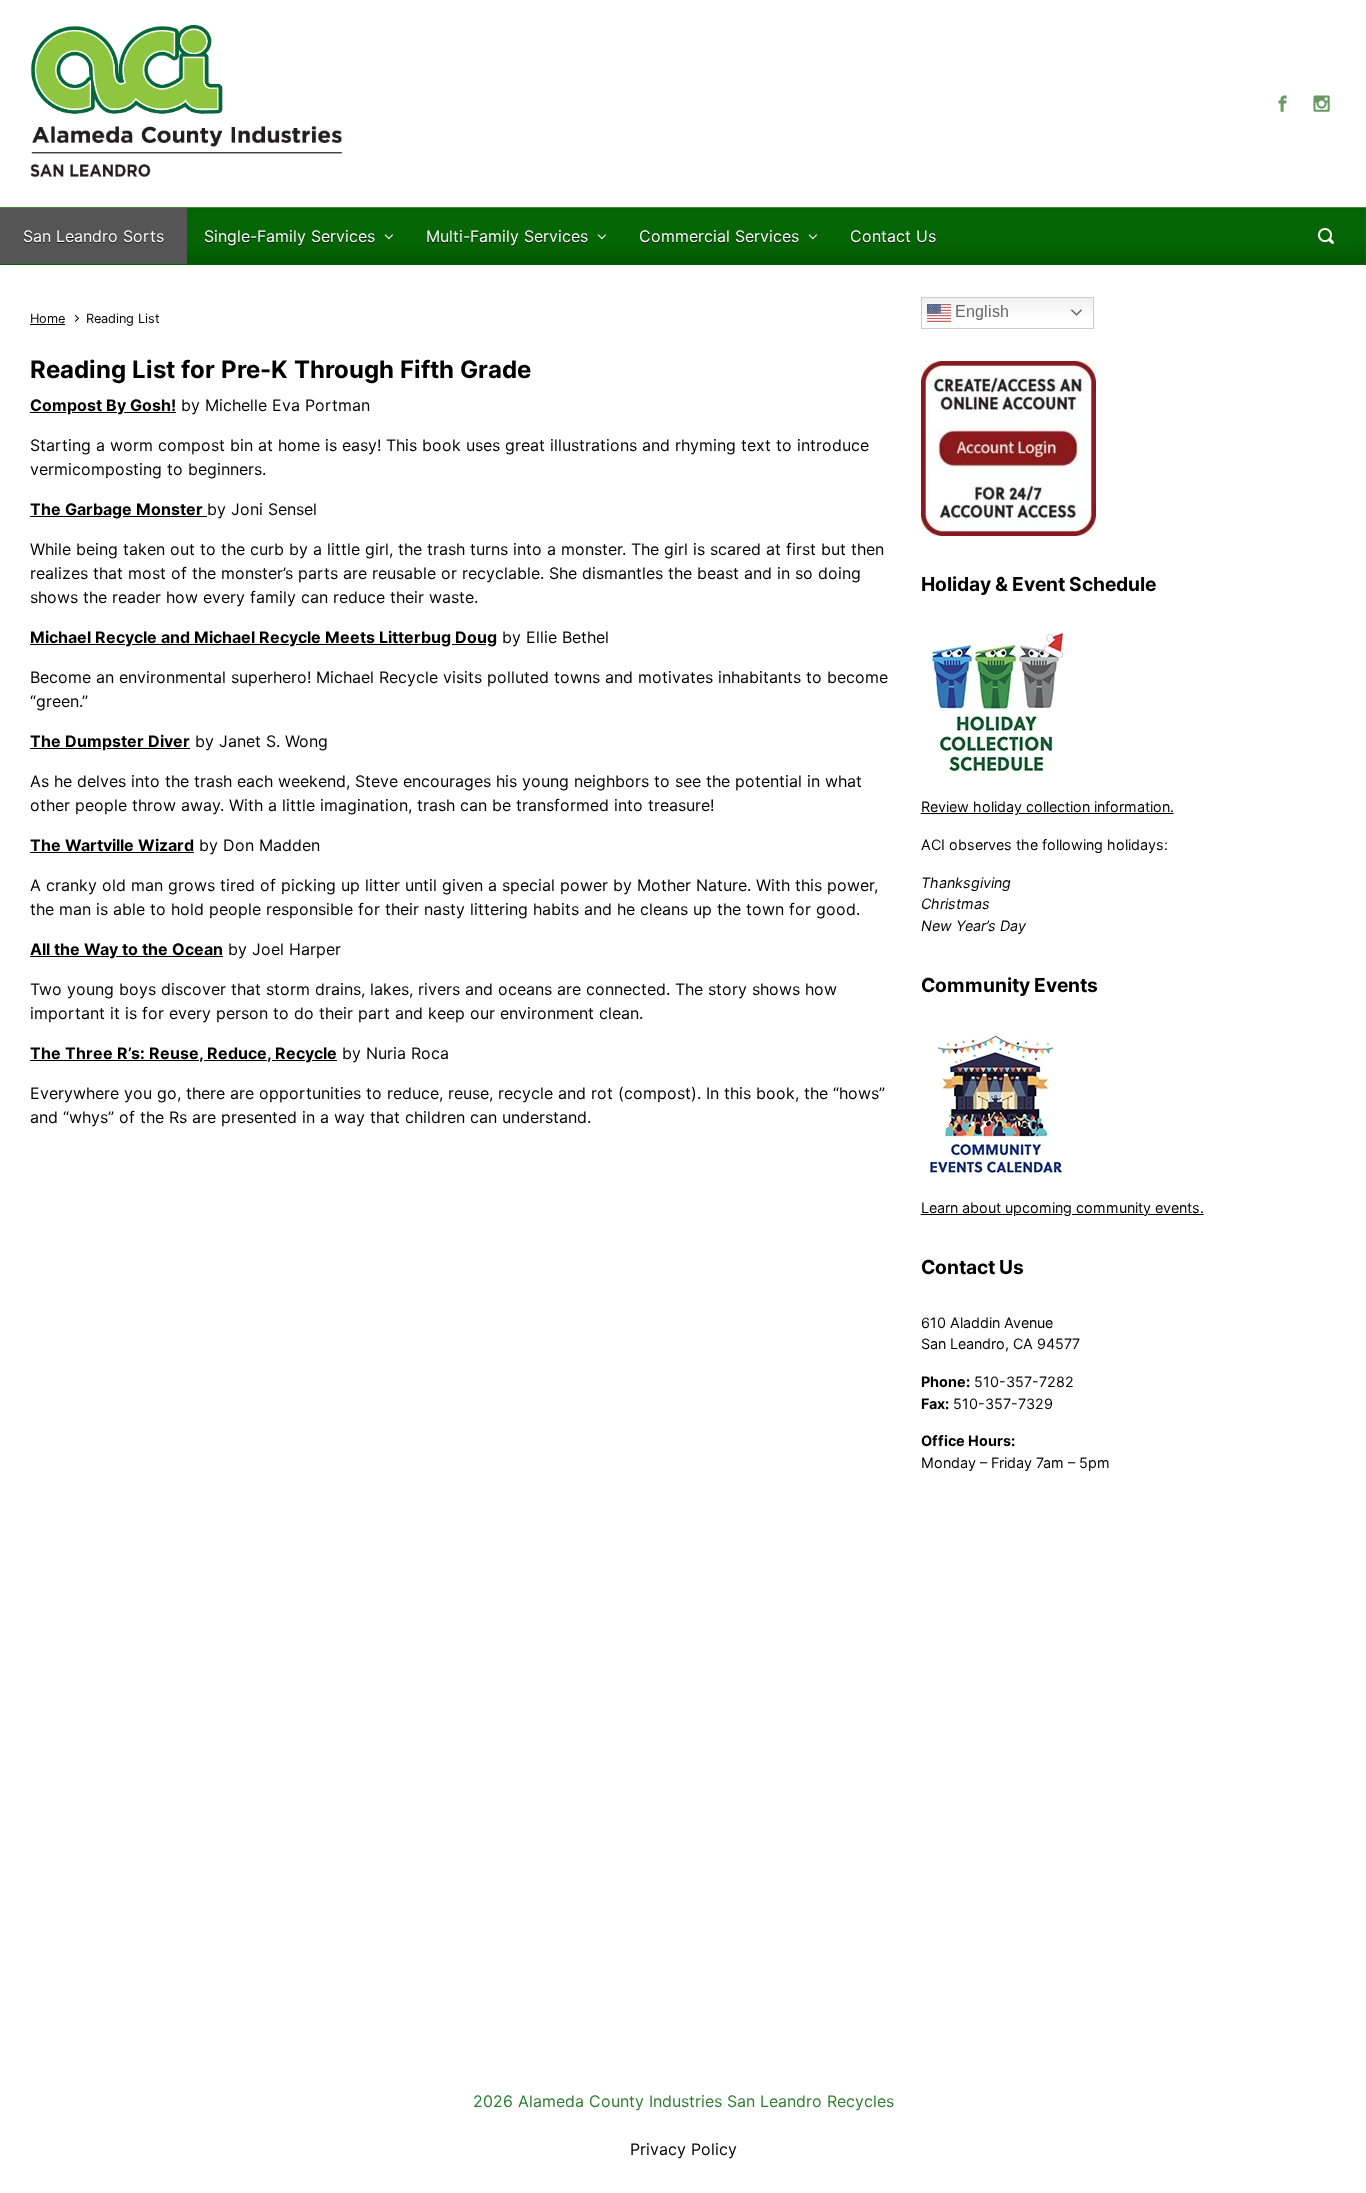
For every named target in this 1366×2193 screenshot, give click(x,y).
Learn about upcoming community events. (1062, 1207)
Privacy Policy (683, 2149)
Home (47, 318)
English (980, 311)
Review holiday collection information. (1047, 806)
